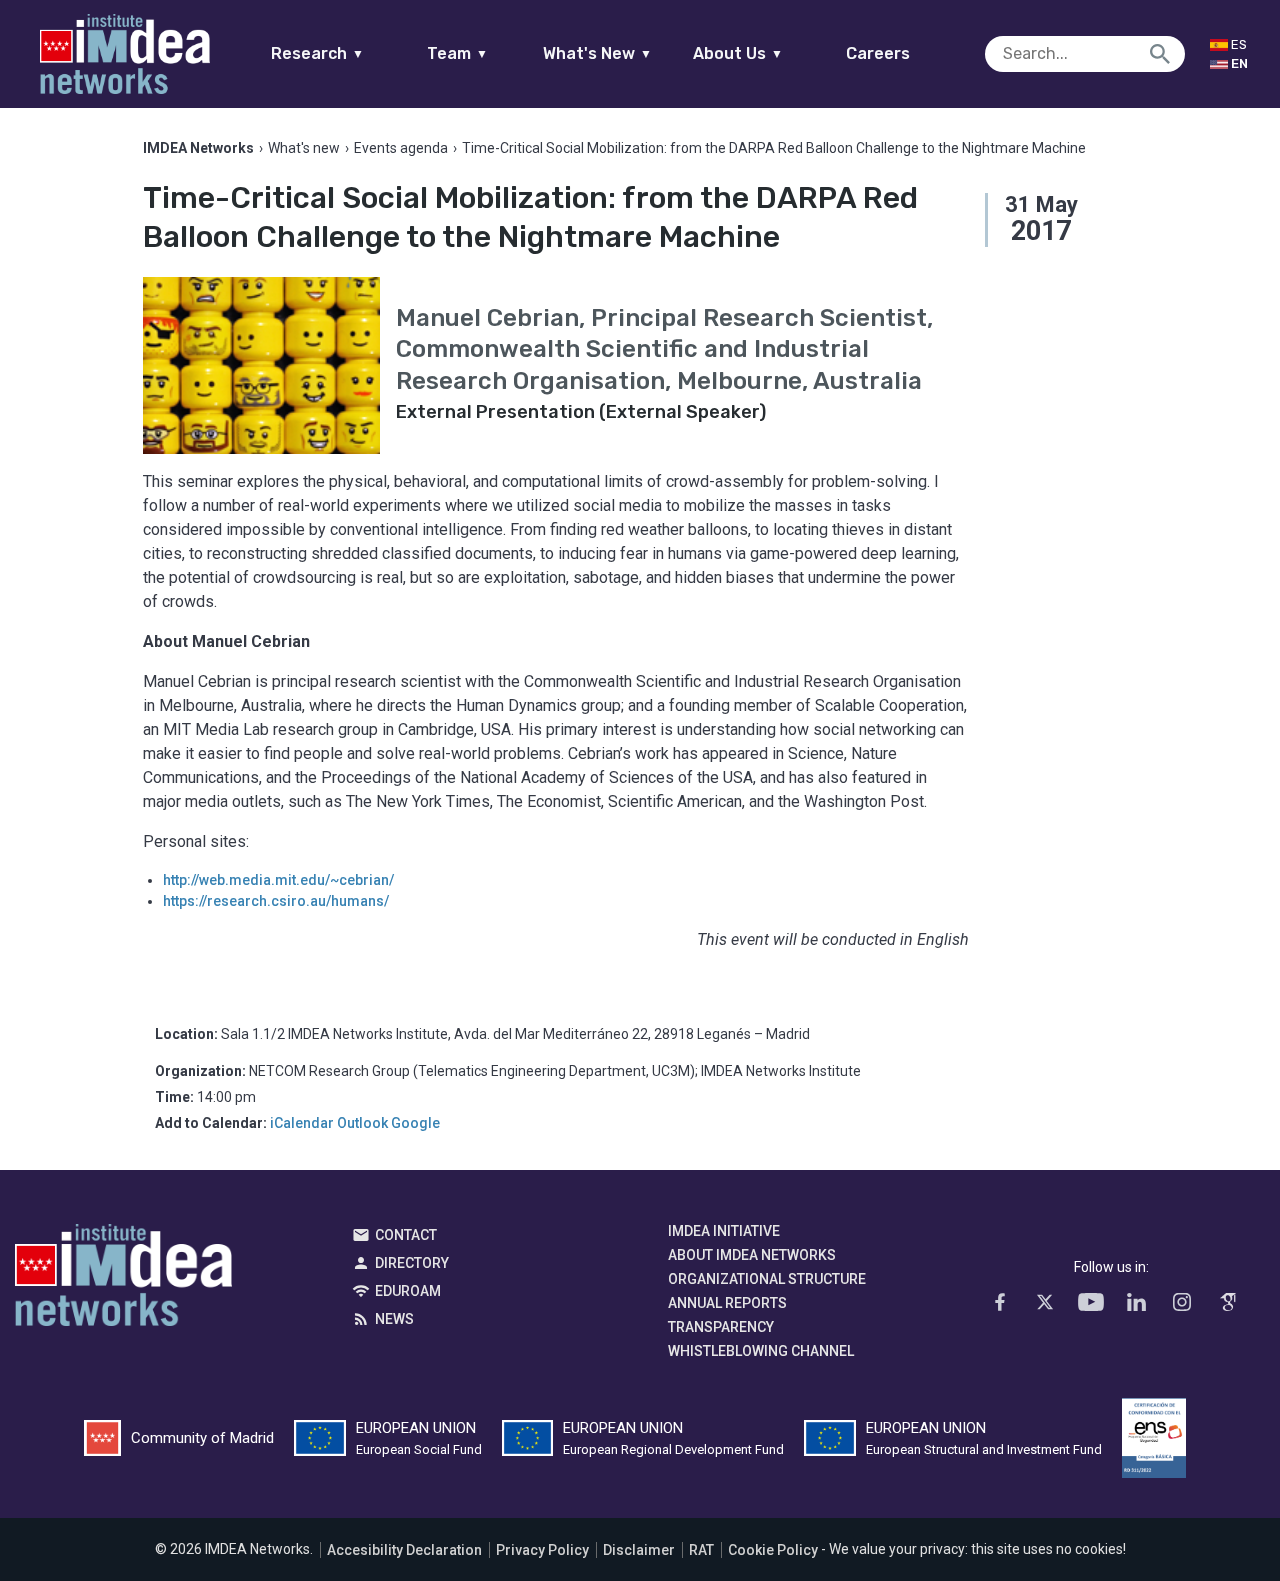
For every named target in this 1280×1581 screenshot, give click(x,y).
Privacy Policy (542, 1550)
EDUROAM (408, 1291)
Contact (406, 1235)
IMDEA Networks (123, 1280)
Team (457, 53)
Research (317, 53)
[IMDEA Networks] (125, 54)
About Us (738, 53)
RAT (701, 1550)
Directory (412, 1263)
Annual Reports (727, 1303)
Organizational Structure (767, 1279)
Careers (878, 53)
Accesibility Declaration (404, 1550)
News (394, 1319)
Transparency (721, 1327)
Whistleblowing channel (761, 1351)
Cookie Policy (773, 1550)
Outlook (362, 1123)
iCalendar (302, 1123)
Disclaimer (639, 1550)
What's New (597, 53)
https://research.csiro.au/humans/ (276, 901)
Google (415, 1123)
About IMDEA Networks (752, 1255)
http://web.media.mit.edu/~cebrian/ (278, 880)
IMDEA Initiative (724, 1231)
